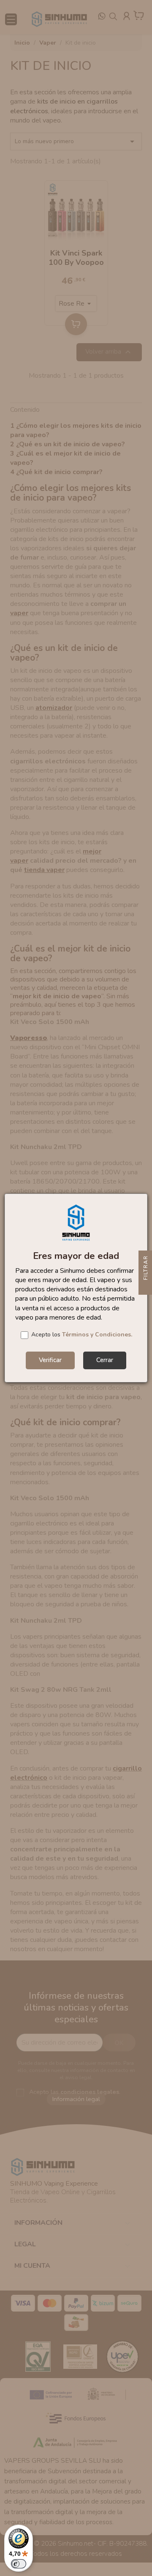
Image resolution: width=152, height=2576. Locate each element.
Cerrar (105, 1360)
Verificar (50, 1360)
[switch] (19, 2564)
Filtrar (146, 1269)
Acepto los (82, 1335)
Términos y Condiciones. (97, 1335)
